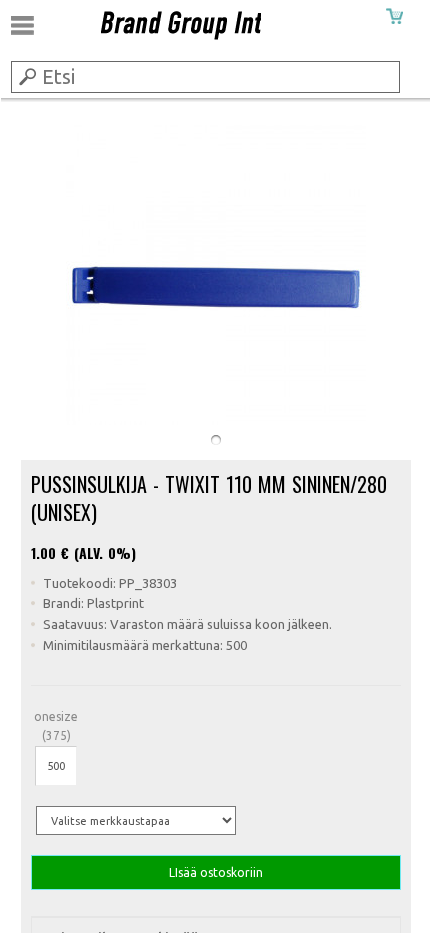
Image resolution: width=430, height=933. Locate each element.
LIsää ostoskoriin (216, 872)
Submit (26, 76)
